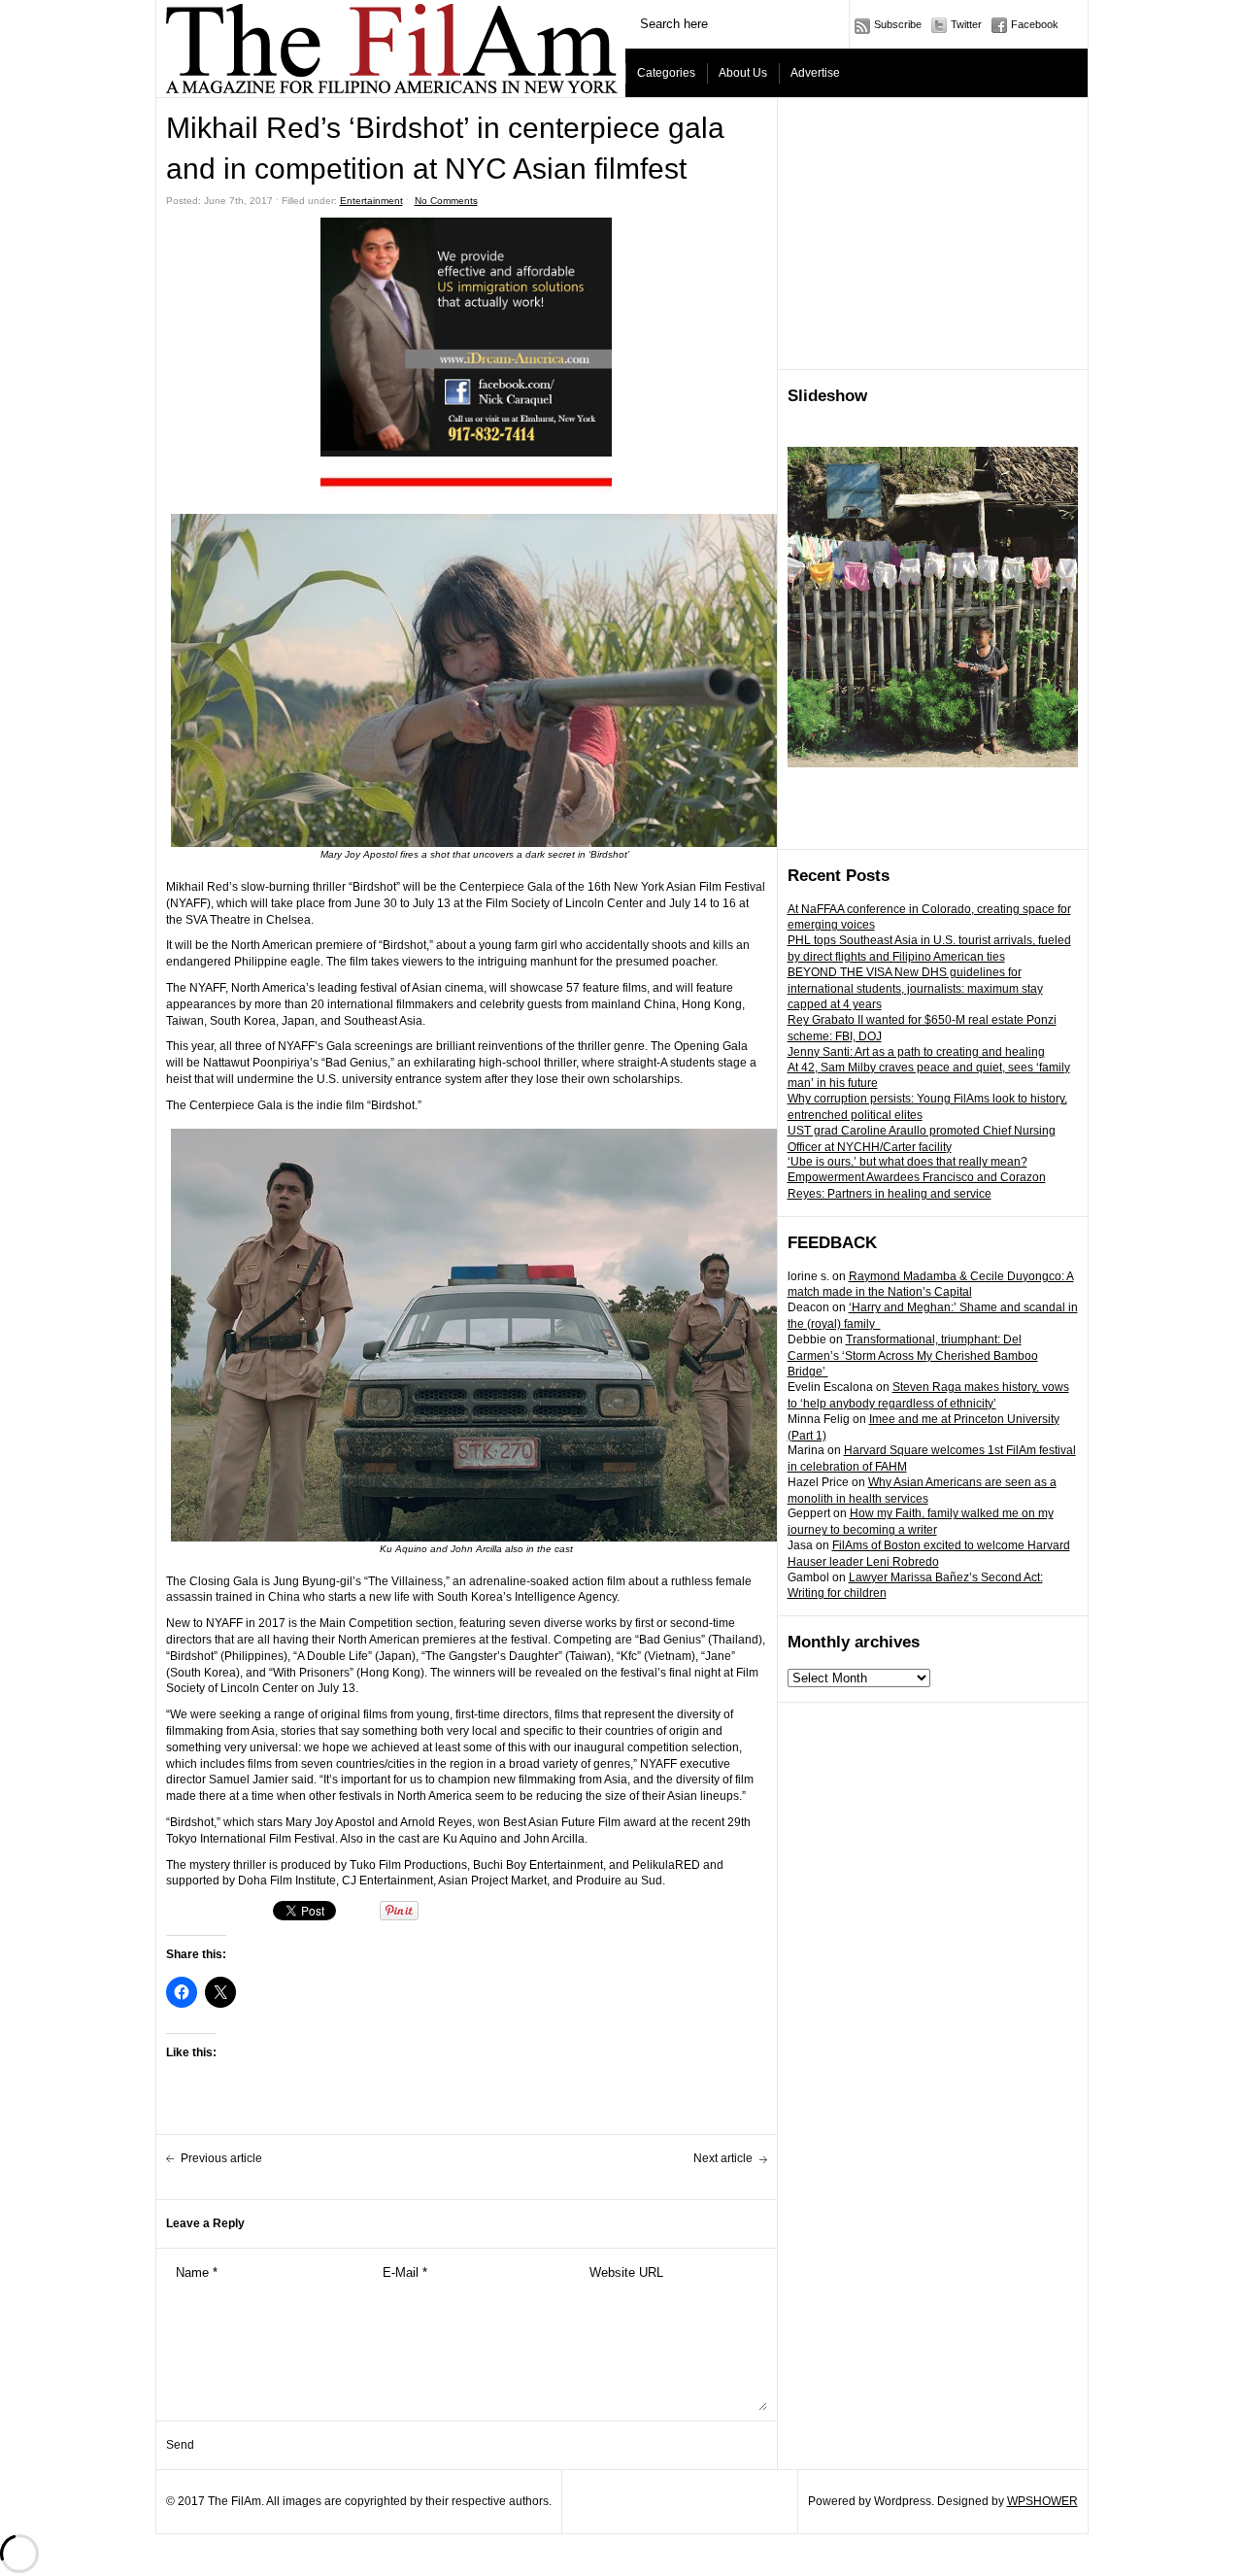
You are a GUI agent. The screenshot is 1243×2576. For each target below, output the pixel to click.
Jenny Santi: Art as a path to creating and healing (916, 1052)
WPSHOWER (1042, 2501)
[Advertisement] (933, 234)
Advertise (815, 73)
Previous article (221, 2158)
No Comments (446, 201)
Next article (723, 2158)
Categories (666, 73)
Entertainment (371, 201)
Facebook (1035, 24)
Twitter (966, 24)
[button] (466, 483)
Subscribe (898, 24)
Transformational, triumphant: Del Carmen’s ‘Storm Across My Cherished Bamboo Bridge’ (913, 1356)
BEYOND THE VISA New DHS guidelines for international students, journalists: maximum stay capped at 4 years (915, 989)
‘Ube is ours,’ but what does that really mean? (907, 1162)
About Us (743, 73)
